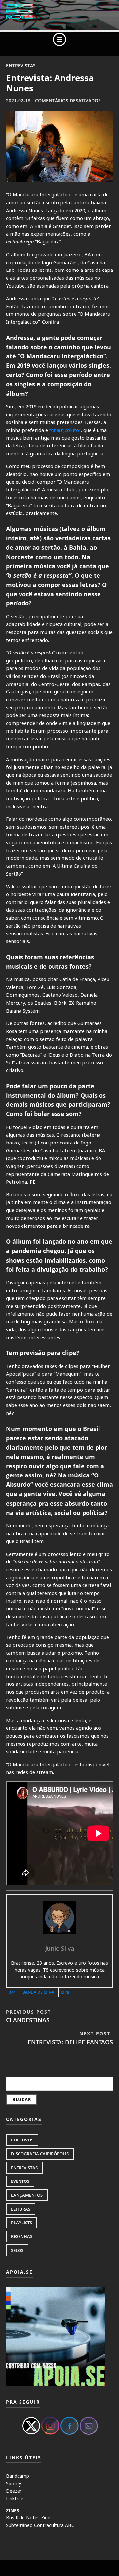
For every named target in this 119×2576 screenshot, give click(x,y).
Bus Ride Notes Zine (28, 2518)
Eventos (20, 2181)
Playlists (21, 2223)
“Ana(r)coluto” (65, 430)
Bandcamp (18, 2476)
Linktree (15, 2498)
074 (12, 1992)
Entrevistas (21, 66)
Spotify (14, 2484)
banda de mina (38, 1992)
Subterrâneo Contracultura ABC (40, 2525)
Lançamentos (27, 2195)
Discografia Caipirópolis (40, 2154)
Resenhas (22, 2236)
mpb (65, 1992)
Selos (17, 2250)
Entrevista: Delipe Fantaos (70, 2038)
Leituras (21, 2209)
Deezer (14, 2491)
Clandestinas (28, 2016)
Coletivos (22, 2140)
